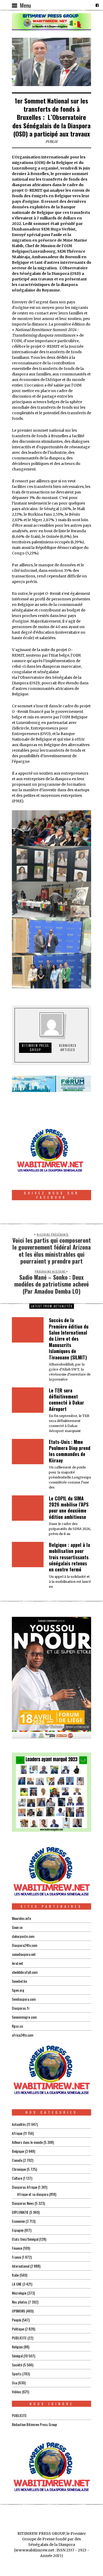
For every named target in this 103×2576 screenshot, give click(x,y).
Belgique (18, 2151)
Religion (17, 2347)
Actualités (19, 2124)
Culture (17, 2178)
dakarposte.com (23, 1936)
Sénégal (17, 2356)
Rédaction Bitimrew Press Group (34, 2424)
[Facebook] (97, 5)
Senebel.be (19, 1981)
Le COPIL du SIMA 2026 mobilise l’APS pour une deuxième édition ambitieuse (69, 1508)
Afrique (17, 2133)
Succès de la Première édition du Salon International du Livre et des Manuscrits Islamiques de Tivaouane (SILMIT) (69, 1339)
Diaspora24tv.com (25, 1945)
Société (17, 2365)
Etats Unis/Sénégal (25, 2239)
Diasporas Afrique (25, 2187)
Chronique (19, 2169)
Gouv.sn (17, 1927)
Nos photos (20, 2302)
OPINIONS (18, 2311)
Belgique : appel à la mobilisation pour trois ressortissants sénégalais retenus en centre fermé (69, 1557)
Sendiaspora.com (24, 1999)
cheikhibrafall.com (25, 1972)
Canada (17, 2160)
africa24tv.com (23, 2035)
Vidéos (17, 2392)
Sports (17, 2374)
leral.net (18, 1963)
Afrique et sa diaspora (33, 2194)
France (17, 2257)
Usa (15, 2383)
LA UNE (17, 2284)
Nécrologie (19, 2293)
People (17, 2320)
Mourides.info (21, 1918)
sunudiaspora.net (24, 1954)
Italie (15, 2275)
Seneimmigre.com (24, 2017)
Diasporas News (23, 2203)
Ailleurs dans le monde (27, 2142)
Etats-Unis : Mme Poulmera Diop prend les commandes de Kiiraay (70, 1451)
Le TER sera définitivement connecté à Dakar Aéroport (66, 1400)
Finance (17, 2248)
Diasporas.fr (21, 2008)
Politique (18, 2329)
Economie (18, 2221)
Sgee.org (18, 1990)
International (21, 2266)
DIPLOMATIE (20, 2212)
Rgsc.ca (17, 2026)
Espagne (18, 2230)
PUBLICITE (19, 2338)
